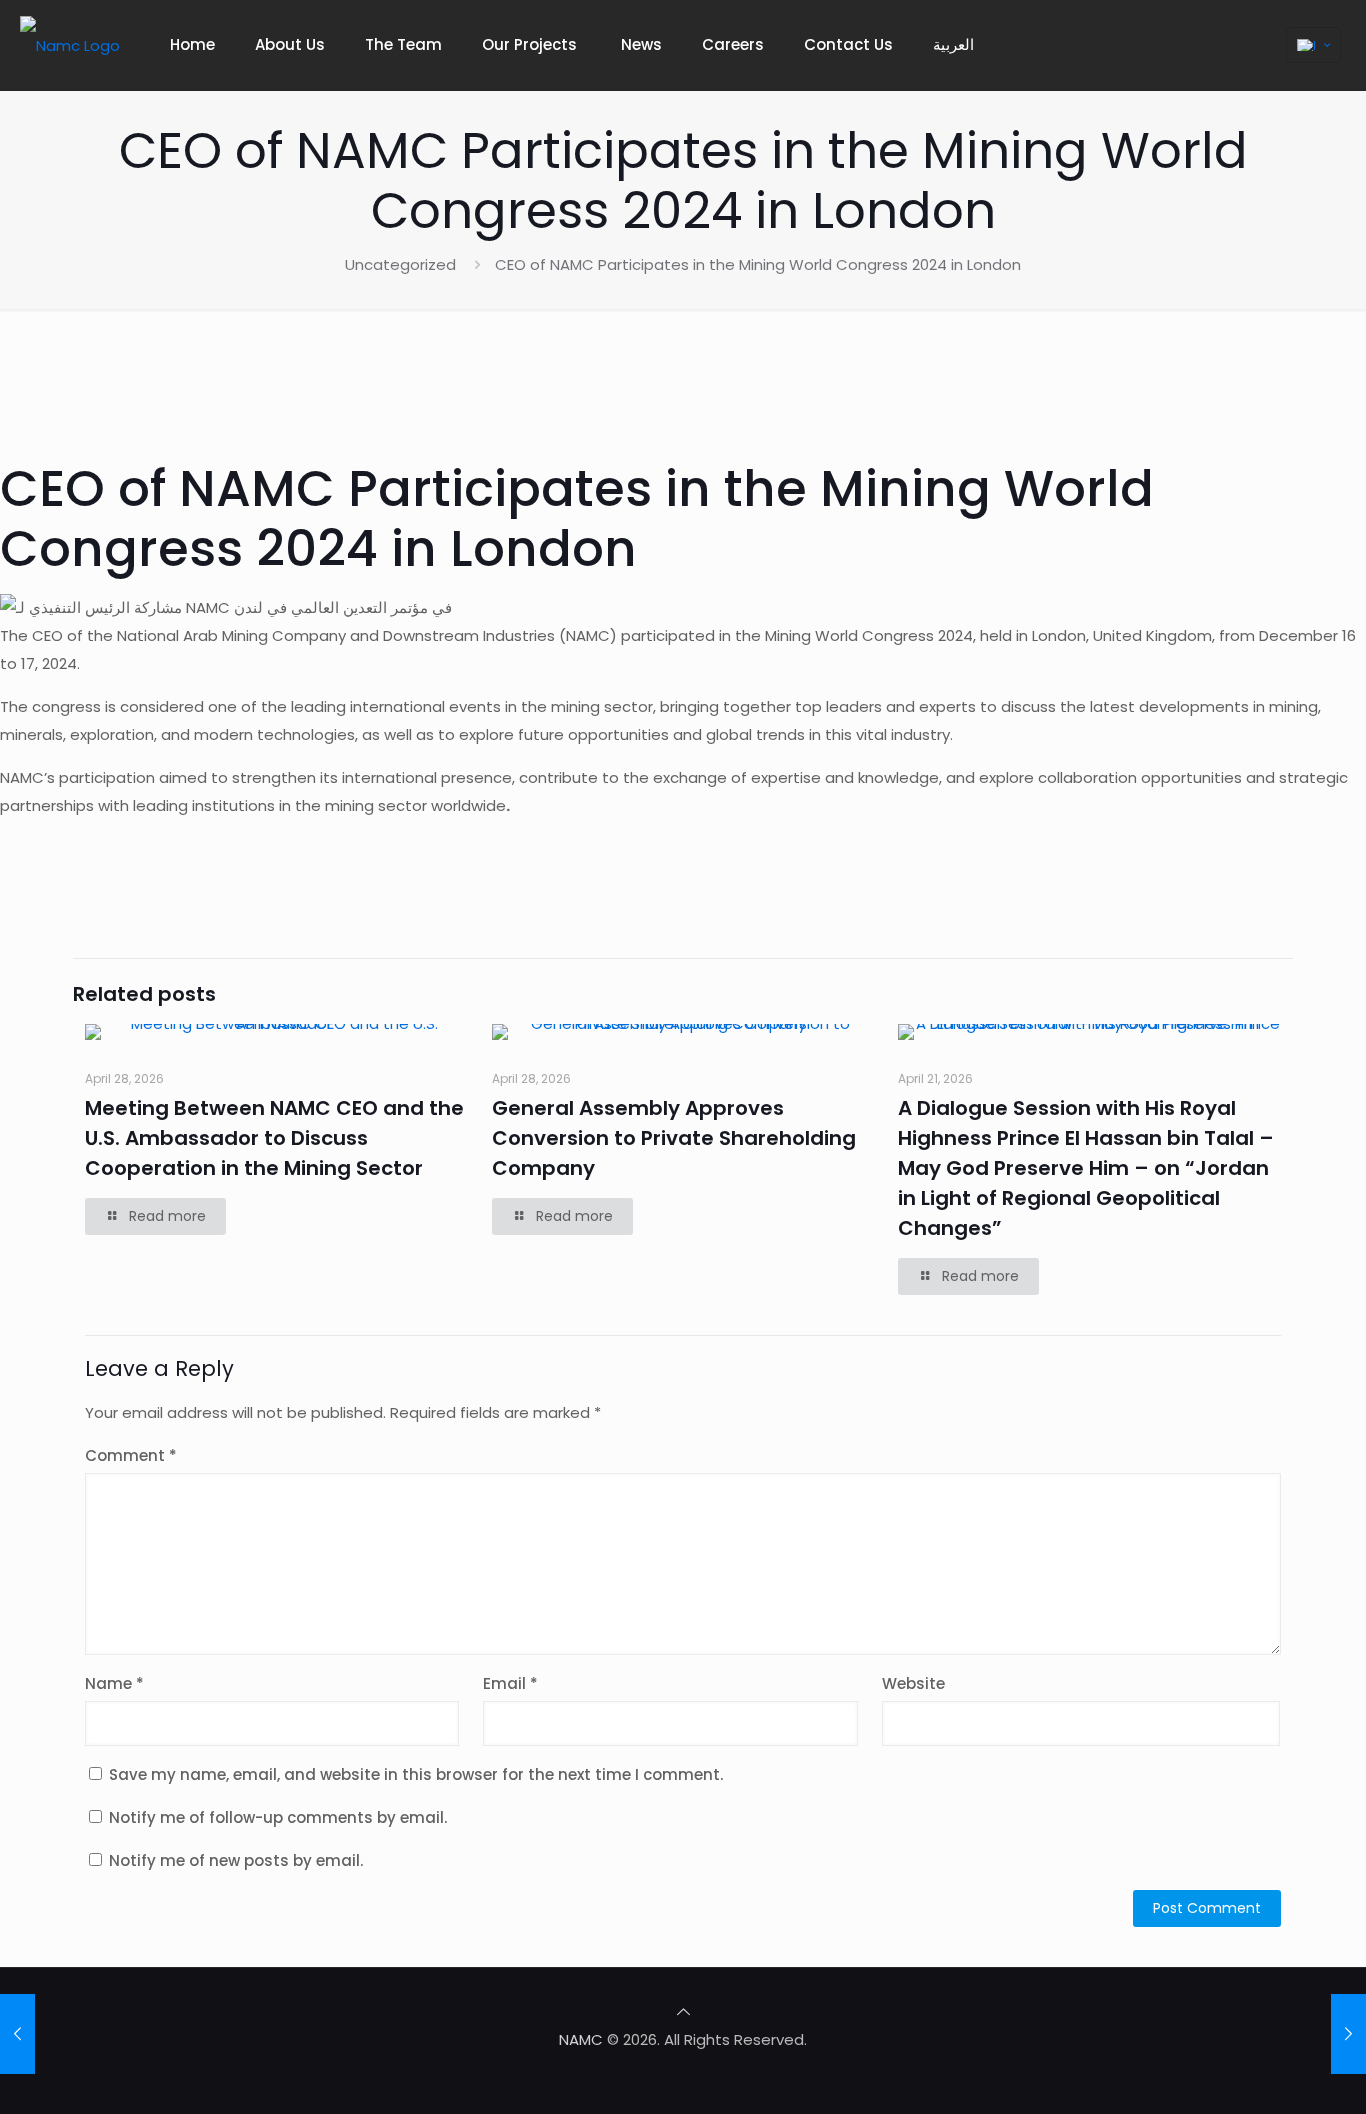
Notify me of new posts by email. (236, 1860)
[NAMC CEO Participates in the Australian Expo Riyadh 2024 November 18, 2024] (17, 2034)
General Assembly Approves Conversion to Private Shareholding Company (674, 1138)
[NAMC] (70, 45)
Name (114, 1683)
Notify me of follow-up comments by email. (278, 1817)
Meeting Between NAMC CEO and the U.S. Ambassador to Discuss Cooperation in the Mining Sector (274, 1138)
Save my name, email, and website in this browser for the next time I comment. (416, 1774)
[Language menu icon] (1313, 45)
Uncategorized (400, 264)
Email (510, 1683)
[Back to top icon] (683, 2011)
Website (913, 1683)
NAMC (581, 2039)
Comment (131, 1455)
